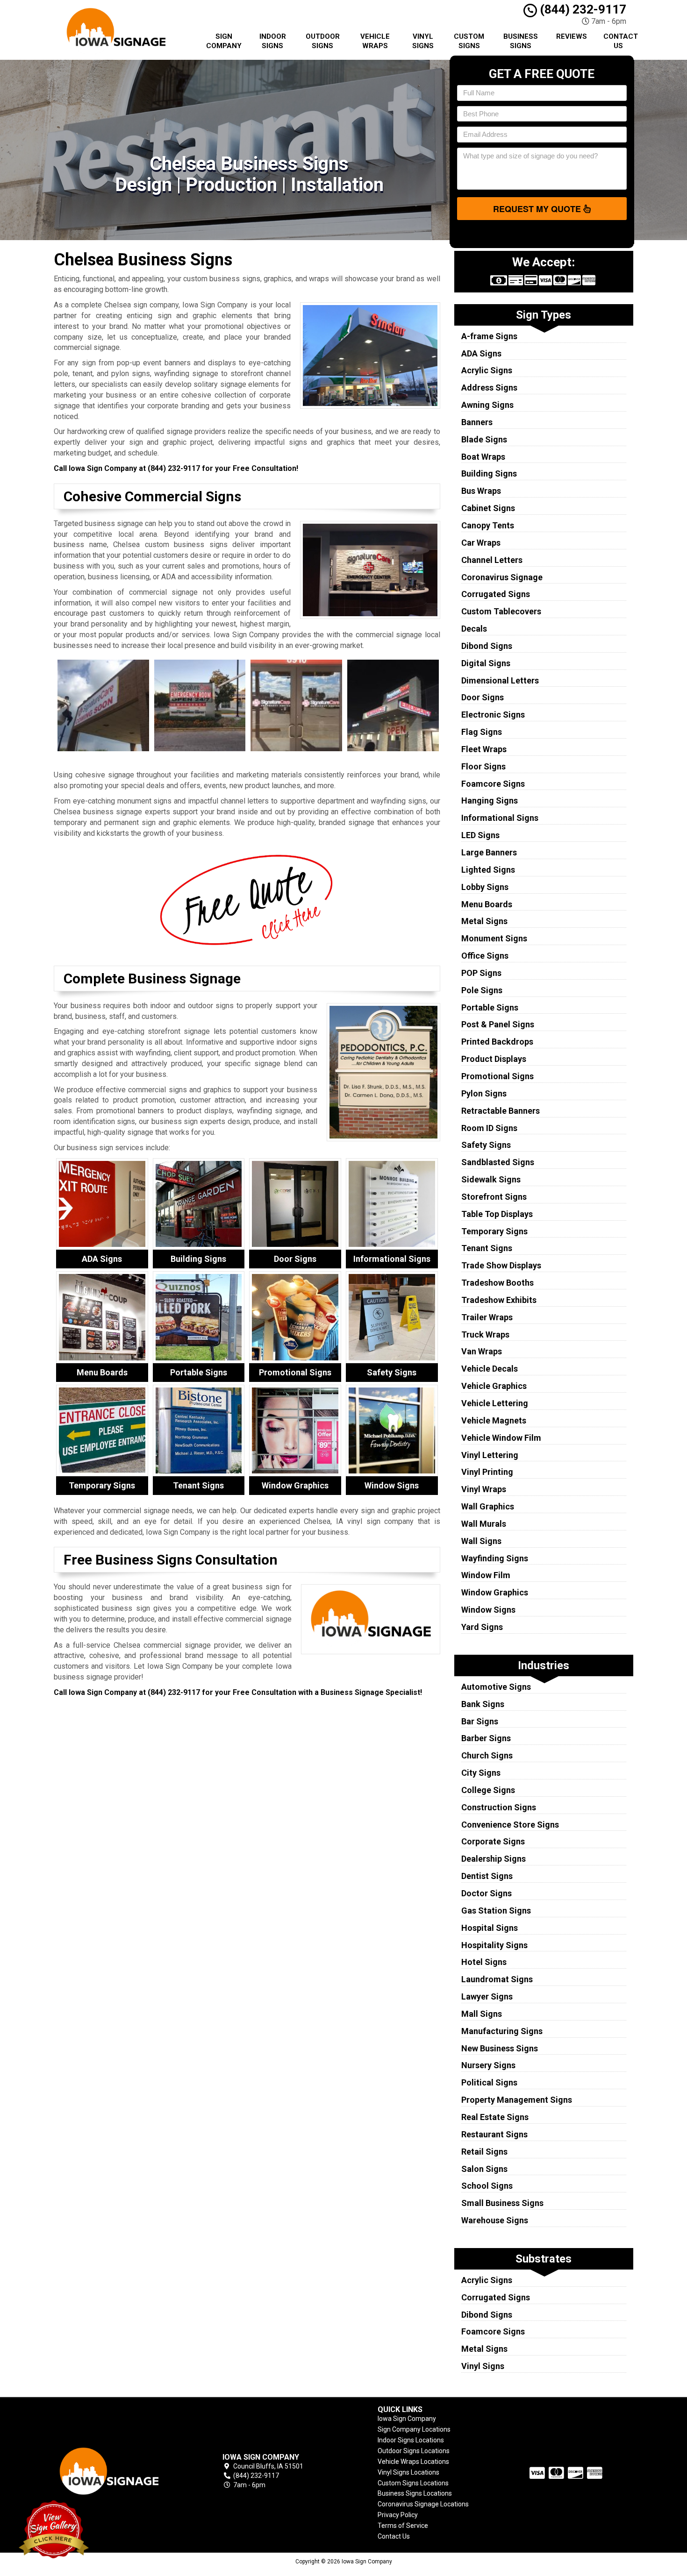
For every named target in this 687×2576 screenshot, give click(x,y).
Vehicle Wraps (375, 41)
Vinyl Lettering (490, 1455)
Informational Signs (500, 818)
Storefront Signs (494, 1197)
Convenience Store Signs (510, 1825)
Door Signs (483, 697)
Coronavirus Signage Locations (423, 2504)
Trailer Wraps (487, 1317)
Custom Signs (469, 41)
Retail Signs (484, 2152)
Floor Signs (483, 766)
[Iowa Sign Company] (121, 2471)
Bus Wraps (481, 491)
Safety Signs (486, 1145)
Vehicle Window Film (501, 1438)
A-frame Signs (489, 336)
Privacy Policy (398, 2515)
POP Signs (481, 973)
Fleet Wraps (484, 749)
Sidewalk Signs (491, 1179)
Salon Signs (484, 2169)
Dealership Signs (494, 1859)
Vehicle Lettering (495, 1403)
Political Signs (489, 2082)
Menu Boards (487, 904)
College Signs (488, 1790)
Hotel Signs (484, 1962)
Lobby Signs (485, 887)
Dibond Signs (487, 646)
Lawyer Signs (487, 1996)
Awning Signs (487, 405)
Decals (474, 629)
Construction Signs (499, 1807)
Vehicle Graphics (494, 1386)
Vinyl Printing (487, 1472)
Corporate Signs (493, 1841)
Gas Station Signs (496, 1911)
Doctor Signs (487, 1893)
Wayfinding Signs (495, 1558)
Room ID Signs (489, 1128)
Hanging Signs (490, 801)
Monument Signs (494, 938)
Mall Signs (482, 2014)
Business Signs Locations (415, 2493)
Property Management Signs (517, 2100)
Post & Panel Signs (498, 1024)
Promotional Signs (497, 1076)
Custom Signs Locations (413, 2483)
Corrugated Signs (496, 594)
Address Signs (489, 388)
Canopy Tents (488, 525)
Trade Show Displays (501, 1265)
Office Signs (485, 956)
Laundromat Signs (497, 1979)
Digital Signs (486, 663)
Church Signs (487, 1755)
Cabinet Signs (488, 508)
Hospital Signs (490, 1928)
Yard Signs (482, 1627)
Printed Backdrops (497, 1042)
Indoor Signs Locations (411, 2440)
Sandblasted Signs (498, 1162)
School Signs (487, 2186)
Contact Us (621, 41)
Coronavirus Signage (502, 577)
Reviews (572, 36)
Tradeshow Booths (497, 1283)
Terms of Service (403, 2526)
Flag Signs (482, 732)
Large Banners (489, 852)
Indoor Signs (273, 41)
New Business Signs (500, 2048)
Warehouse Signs (495, 2220)
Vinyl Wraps (484, 1489)
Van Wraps (482, 1351)
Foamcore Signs (493, 784)
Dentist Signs (487, 1876)
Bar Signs (480, 1721)
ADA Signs (481, 353)
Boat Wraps (483, 457)
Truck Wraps (485, 1334)
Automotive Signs (496, 1687)
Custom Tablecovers (501, 611)
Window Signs (488, 1610)
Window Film (486, 1575)
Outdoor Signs (323, 41)
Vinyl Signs (423, 41)
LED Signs (480, 835)
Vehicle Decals (490, 1369)
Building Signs (489, 473)
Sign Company (224, 41)
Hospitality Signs (494, 1945)
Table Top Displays (497, 1214)
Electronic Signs (493, 715)
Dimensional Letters (500, 680)
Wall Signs (481, 1541)
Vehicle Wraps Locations (413, 2462)
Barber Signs (486, 1738)
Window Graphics (495, 1592)
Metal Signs (484, 921)
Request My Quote (538, 209)
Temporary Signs (494, 1231)
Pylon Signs (484, 1093)
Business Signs (521, 41)
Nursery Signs (488, 2065)
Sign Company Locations (414, 2429)
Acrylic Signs (487, 370)
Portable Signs (490, 1007)
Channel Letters (492, 560)
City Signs (481, 1773)
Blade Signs (484, 439)
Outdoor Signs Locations (414, 2451)
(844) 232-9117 (582, 9)
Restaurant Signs (494, 2134)
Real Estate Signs (495, 2117)
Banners (477, 422)
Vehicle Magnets (494, 1420)
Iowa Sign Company (407, 2419)
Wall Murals (484, 1524)
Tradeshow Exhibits (499, 1300)
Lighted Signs (488, 870)
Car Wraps (481, 543)
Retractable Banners (501, 1111)
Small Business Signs (502, 2203)
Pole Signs (482, 990)
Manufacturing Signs (502, 2031)
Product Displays (494, 1059)
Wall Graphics (488, 1506)
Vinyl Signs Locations (408, 2472)
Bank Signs (483, 1704)
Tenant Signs (487, 1248)
